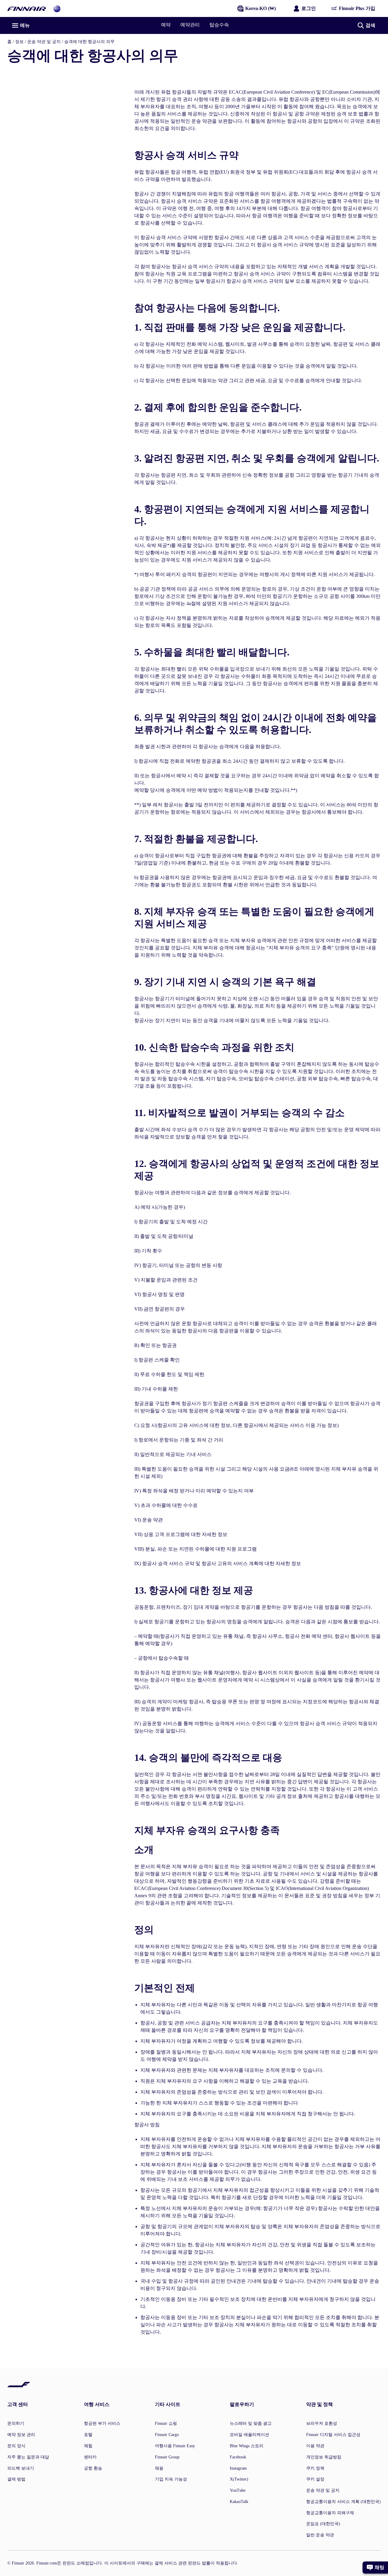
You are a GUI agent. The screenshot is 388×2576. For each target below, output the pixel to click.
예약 (166, 25)
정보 (19, 42)
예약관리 (190, 25)
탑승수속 (219, 25)
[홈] (27, 8)
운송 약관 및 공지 (44, 42)
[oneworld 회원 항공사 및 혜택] (57, 8)
